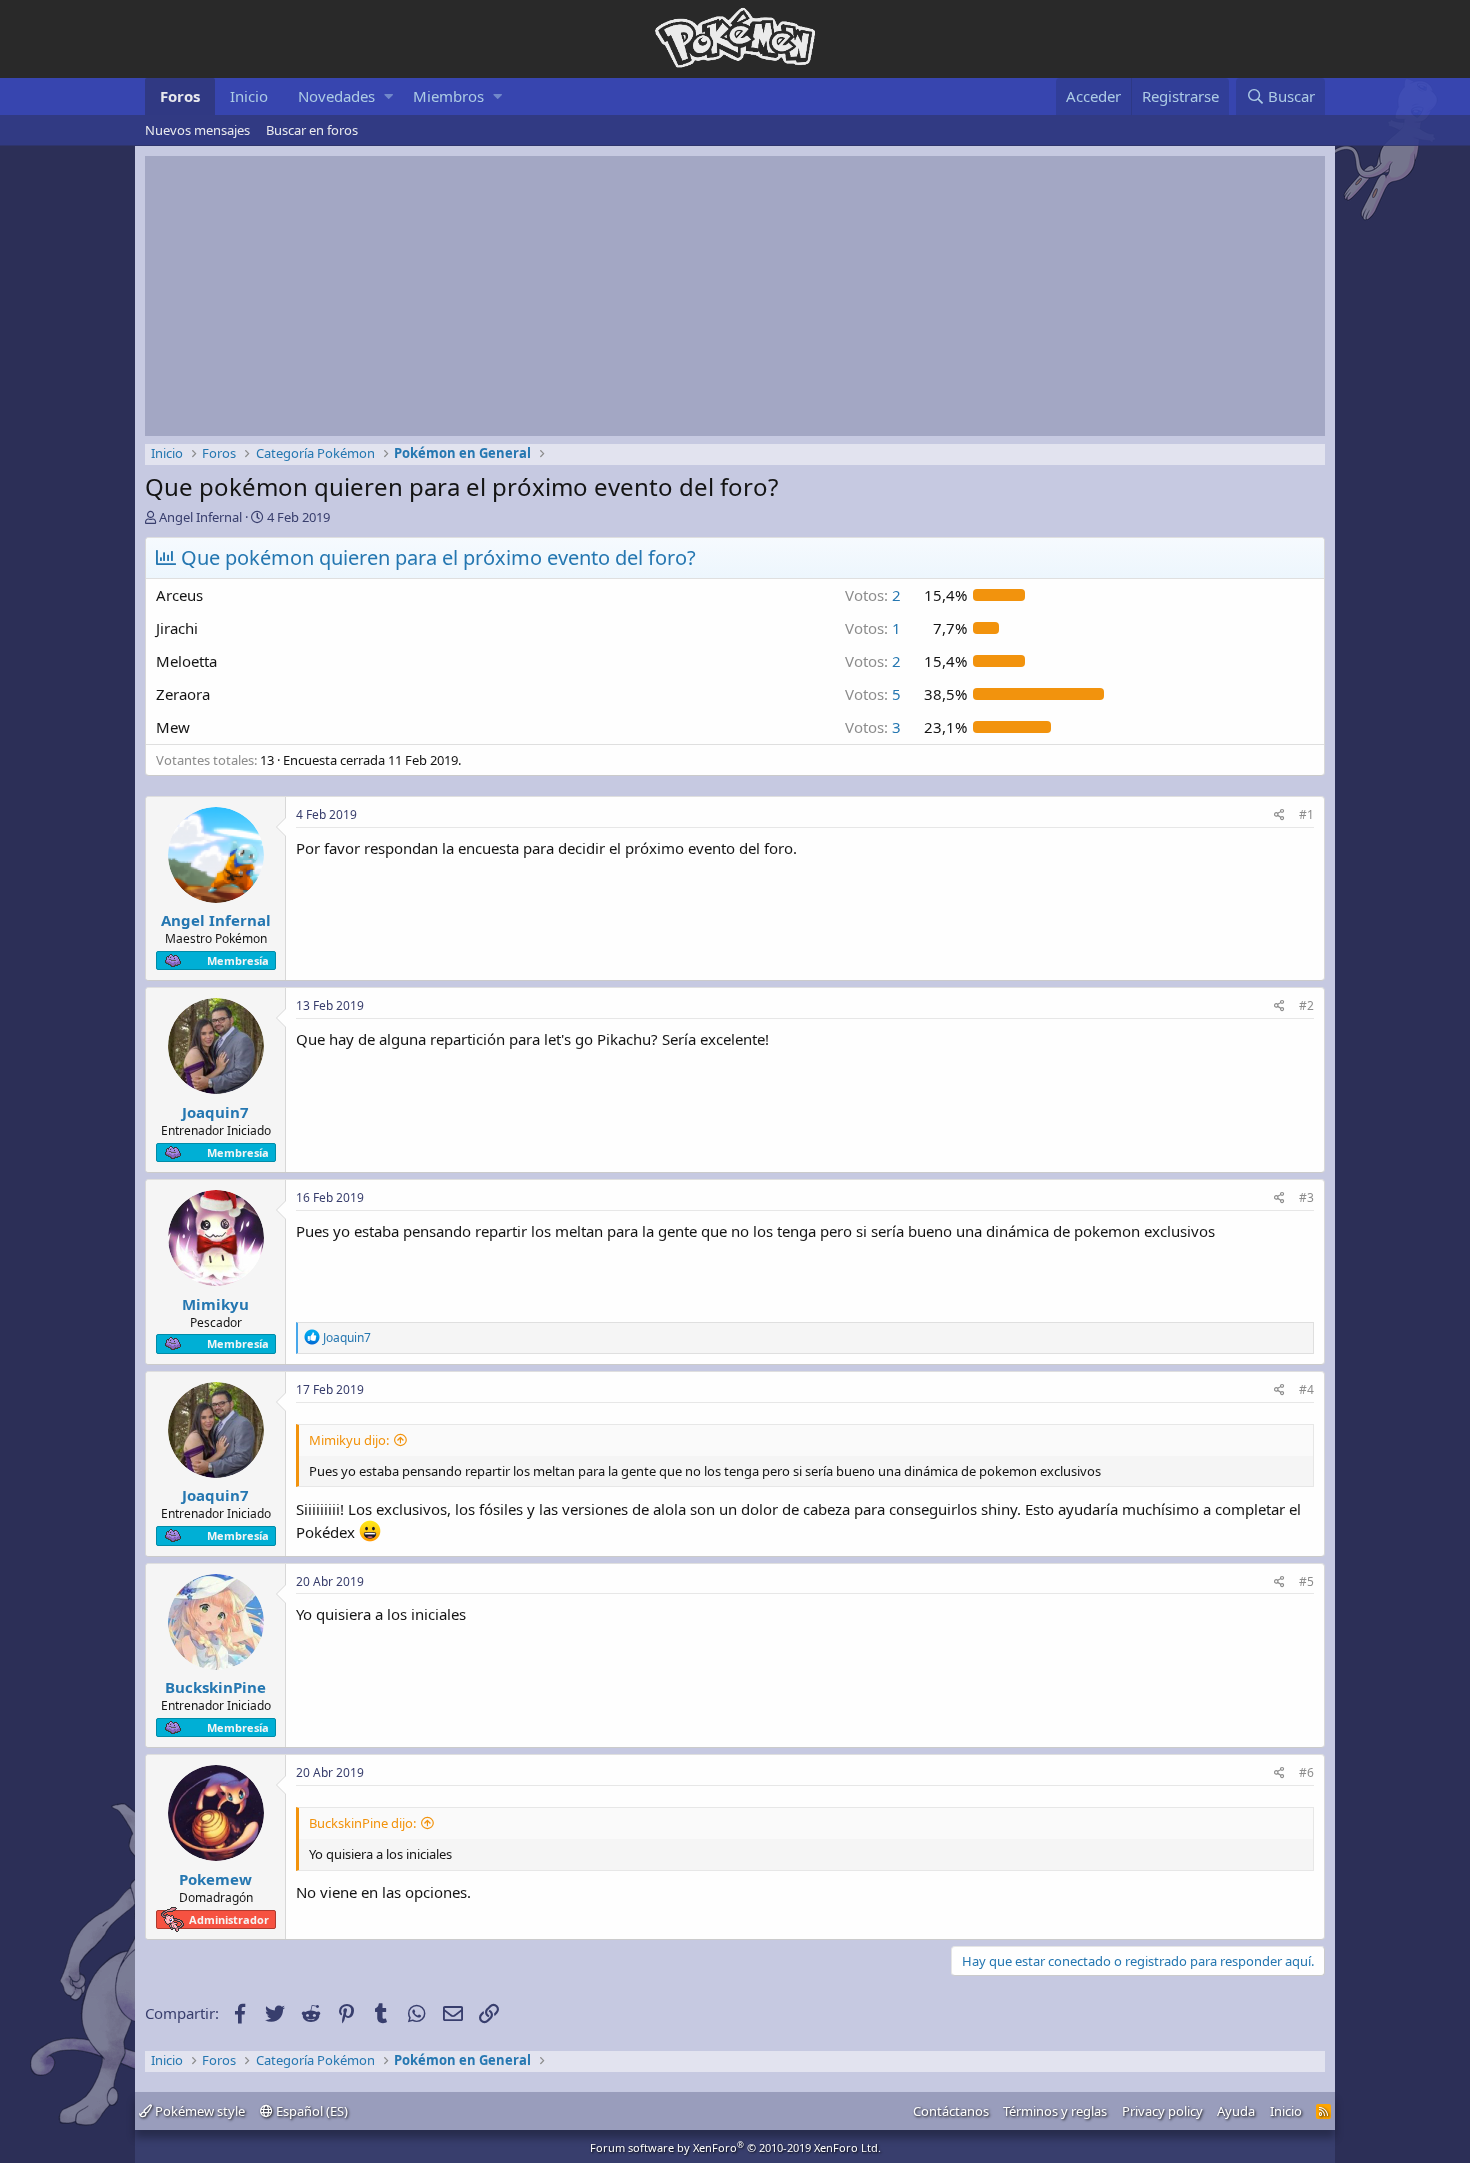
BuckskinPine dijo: (362, 1823)
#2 (1306, 1005)
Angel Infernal (200, 517)
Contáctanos (951, 2111)
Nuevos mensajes (197, 130)
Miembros (448, 96)
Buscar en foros (312, 130)
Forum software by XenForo (735, 2147)
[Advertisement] (735, 296)
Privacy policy (1162, 2111)
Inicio (249, 96)
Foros (180, 96)
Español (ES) (310, 2111)
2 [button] (873, 595)
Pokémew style (198, 2111)
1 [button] (873, 628)
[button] (388, 96)
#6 (1306, 1772)
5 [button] (873, 694)
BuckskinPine (215, 1687)
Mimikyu (215, 1304)
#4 (1306, 1389)
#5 (1306, 1581)
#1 (1306, 814)
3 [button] (873, 727)
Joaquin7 (215, 1112)
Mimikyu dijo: (349, 1440)
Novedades (336, 96)
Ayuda (1236, 2111)
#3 (1306, 1197)
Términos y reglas (1055, 2111)
